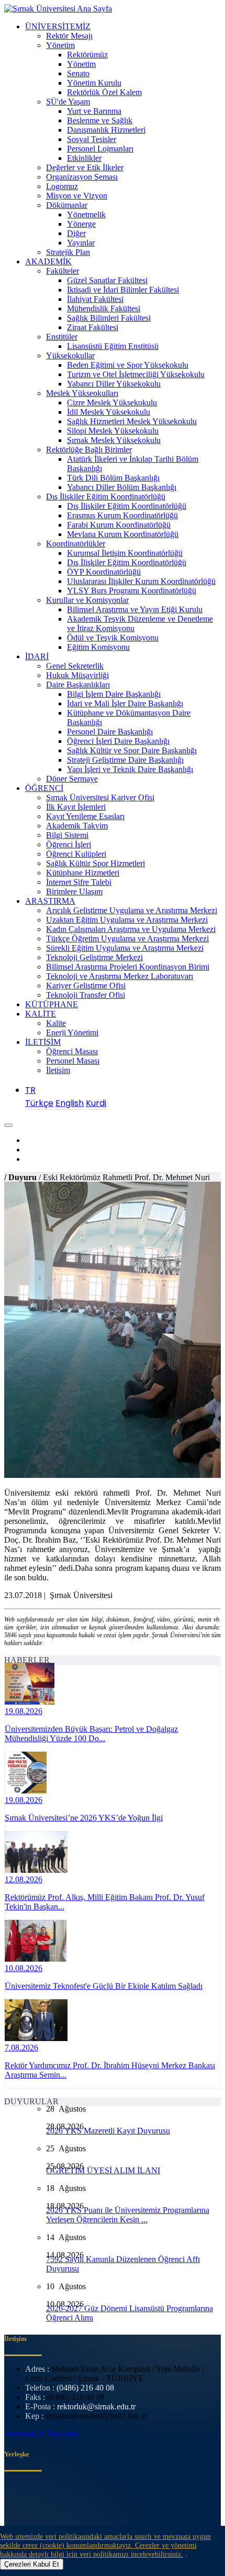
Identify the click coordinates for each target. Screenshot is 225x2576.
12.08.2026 (24, 1879)
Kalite (56, 1023)
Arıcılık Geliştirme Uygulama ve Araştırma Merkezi (132, 910)
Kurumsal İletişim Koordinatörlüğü (125, 553)
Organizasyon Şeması (82, 177)
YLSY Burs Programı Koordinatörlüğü (132, 591)
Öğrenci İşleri (69, 844)
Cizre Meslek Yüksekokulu (112, 403)
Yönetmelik (86, 214)
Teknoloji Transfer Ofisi (86, 995)
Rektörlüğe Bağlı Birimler (89, 450)
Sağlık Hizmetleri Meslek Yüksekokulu (132, 421)
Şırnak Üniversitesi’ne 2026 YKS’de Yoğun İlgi (84, 1818)
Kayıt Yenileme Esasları (85, 816)
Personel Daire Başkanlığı (110, 732)
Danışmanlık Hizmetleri (106, 130)
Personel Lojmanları (100, 149)
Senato (78, 73)
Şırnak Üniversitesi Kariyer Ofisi (100, 797)
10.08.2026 (24, 1968)
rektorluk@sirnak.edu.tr (96, 2406)
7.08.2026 (21, 2048)
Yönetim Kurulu (94, 83)
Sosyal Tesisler (92, 139)
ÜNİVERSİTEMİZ (58, 26)
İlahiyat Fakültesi (95, 299)
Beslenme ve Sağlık (100, 120)
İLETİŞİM (43, 1042)
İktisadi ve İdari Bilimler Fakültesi (123, 290)
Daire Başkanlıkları (78, 685)
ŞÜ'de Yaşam (68, 102)
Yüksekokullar (70, 355)
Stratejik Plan (68, 252)
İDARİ (37, 656)
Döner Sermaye (72, 779)
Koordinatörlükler (76, 544)
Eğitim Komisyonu (98, 647)
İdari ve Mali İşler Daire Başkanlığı (125, 703)
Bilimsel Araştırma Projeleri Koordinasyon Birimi (128, 967)
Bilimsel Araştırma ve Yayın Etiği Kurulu (135, 609)
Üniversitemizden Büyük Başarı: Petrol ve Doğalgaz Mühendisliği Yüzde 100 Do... (91, 1734)
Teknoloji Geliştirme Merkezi (94, 957)
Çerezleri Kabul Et (32, 2564)
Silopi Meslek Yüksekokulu (113, 431)
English (70, 1103)
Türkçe (39, 1103)
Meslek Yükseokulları (82, 393)
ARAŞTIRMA (50, 901)
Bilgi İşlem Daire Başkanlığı (114, 694)
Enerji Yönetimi (72, 1033)
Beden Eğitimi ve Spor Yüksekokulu (128, 365)
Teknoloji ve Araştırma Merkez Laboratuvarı (120, 976)
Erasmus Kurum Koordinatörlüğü (122, 515)
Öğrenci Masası (72, 1051)
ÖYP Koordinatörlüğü (104, 572)
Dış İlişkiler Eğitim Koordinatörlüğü (106, 497)
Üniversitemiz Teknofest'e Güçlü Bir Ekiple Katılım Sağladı (104, 1986)
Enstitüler (62, 337)
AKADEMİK (48, 261)
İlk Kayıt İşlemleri (76, 807)
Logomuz (62, 186)
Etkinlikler (84, 158)
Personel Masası (73, 1061)
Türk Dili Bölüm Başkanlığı (113, 478)
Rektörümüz (87, 55)
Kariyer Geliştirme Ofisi (86, 986)
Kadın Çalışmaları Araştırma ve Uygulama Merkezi (131, 929)
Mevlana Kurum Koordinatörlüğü (123, 534)
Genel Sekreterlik (75, 666)
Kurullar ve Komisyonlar (87, 600)
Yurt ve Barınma (94, 111)
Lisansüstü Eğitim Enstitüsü (113, 346)
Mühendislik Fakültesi (104, 308)
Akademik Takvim (77, 826)
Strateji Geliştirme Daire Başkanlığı (125, 760)
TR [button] (30, 1090)
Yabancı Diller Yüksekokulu (114, 384)
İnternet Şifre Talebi (79, 882)
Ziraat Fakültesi (93, 327)
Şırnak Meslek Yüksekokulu (114, 440)
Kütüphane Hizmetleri (83, 873)
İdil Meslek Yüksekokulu (109, 412)
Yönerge (81, 224)
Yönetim (60, 45)
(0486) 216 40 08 (85, 2388)
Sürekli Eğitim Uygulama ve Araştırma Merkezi (125, 948)
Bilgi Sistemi (67, 835)
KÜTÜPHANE (52, 1004)
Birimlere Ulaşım (74, 891)
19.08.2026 (24, 1711)
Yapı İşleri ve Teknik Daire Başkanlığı (130, 769)
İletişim (58, 1070)
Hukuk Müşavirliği (77, 675)
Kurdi (96, 1103)
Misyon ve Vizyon (77, 196)
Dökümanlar (67, 205)
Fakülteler (63, 271)
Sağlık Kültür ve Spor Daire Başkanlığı (132, 750)
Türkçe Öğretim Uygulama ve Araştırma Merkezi (127, 939)
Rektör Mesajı (69, 36)
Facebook (21, 2434)
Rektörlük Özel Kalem (104, 92)
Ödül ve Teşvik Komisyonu (113, 638)
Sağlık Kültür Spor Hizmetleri (95, 863)
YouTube (62, 2434)
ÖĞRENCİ (44, 788)
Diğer (76, 233)
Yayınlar (81, 243)
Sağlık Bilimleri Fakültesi (109, 318)
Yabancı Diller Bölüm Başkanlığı (122, 487)
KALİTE (41, 1014)
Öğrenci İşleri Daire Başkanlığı (118, 741)
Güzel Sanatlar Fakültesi (107, 280)
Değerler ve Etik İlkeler (85, 167)
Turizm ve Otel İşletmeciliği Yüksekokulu (136, 374)
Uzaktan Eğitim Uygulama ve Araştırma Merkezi (127, 920)
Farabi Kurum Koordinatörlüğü (119, 525)
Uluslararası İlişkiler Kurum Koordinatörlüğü (141, 581)
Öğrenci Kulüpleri (76, 854)
